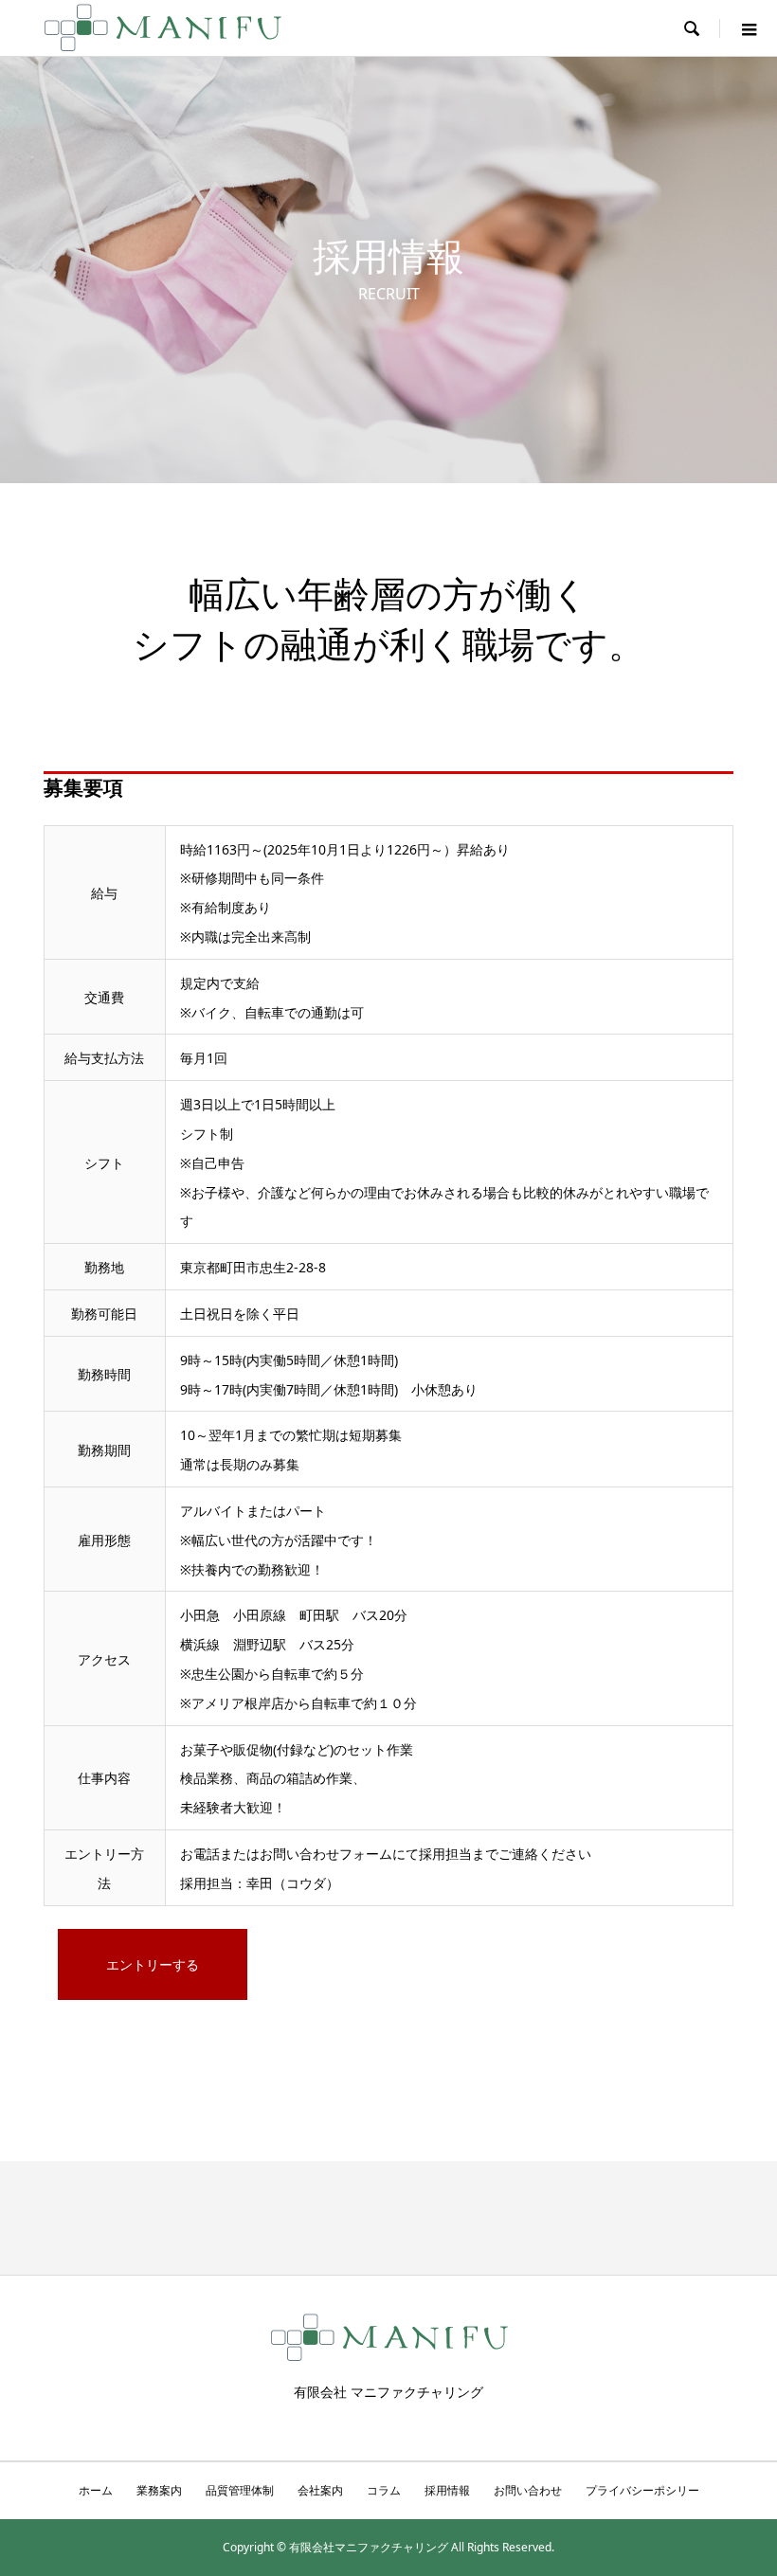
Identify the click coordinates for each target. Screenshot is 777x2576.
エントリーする (153, 1964)
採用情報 (447, 2490)
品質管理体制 (240, 2490)
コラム (384, 2490)
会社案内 (320, 2490)
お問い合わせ (528, 2490)
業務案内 (159, 2490)
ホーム (96, 2490)
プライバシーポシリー (642, 2490)
